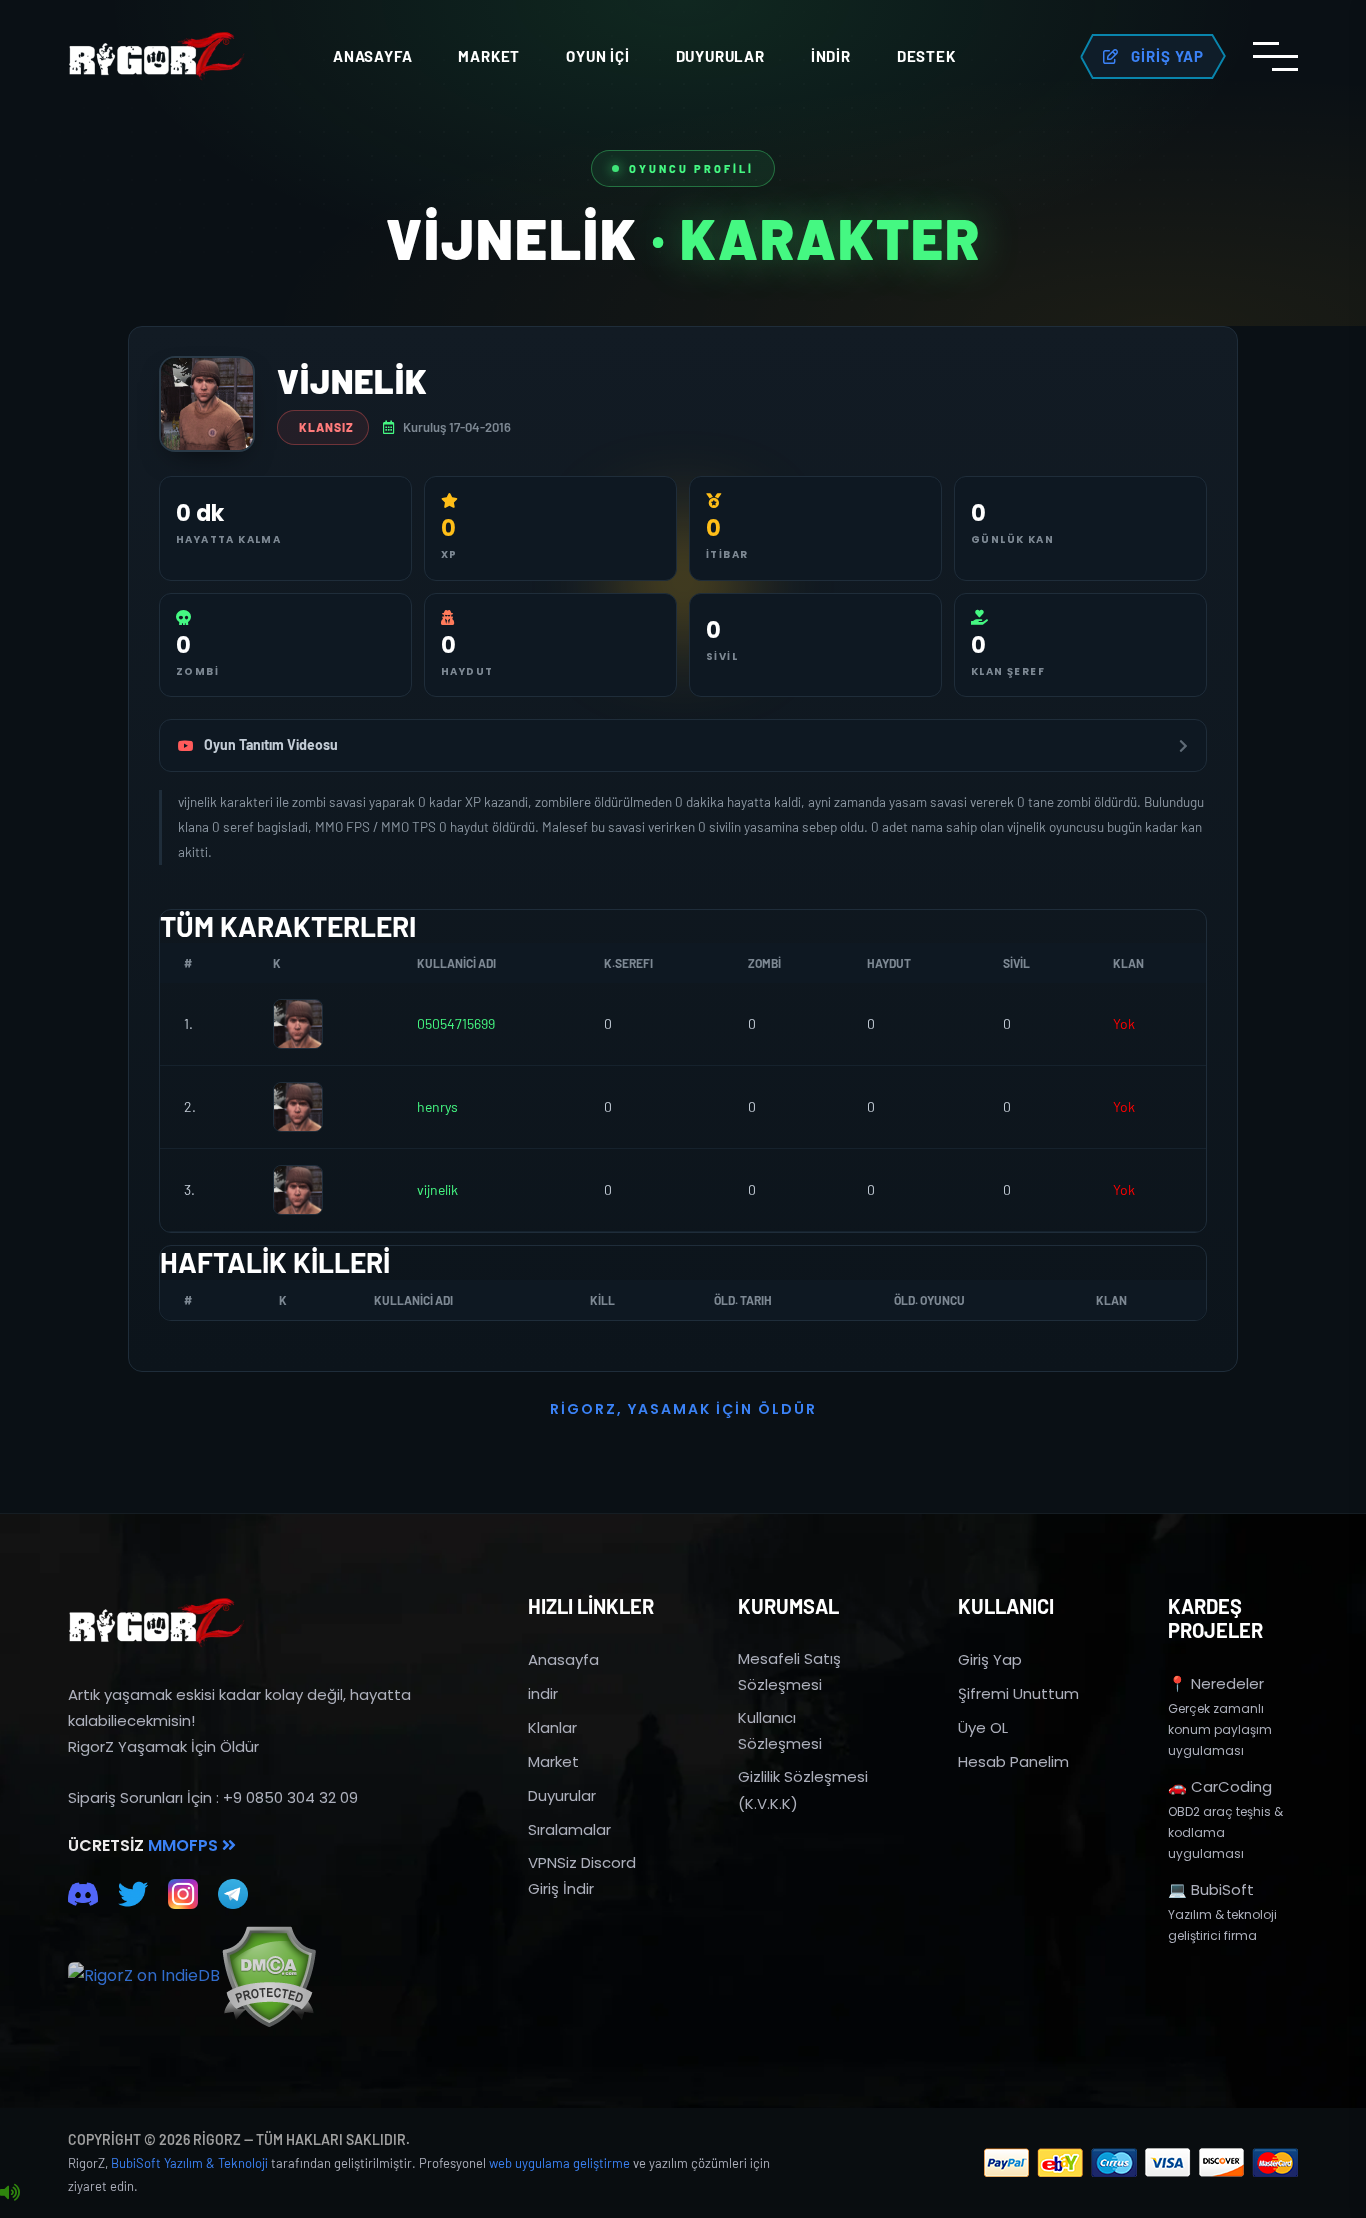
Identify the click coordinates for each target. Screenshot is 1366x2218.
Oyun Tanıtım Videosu (271, 744)
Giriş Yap (990, 1659)
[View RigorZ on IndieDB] (144, 1976)
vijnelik (437, 1189)
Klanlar (552, 1727)
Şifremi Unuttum (1018, 1693)
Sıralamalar (569, 1829)
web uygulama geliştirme (559, 2163)
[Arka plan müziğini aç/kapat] (10, 2193)
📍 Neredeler (1216, 1683)
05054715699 (456, 1023)
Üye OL (983, 1727)
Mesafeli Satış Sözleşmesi (789, 1671)
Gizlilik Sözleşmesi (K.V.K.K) (803, 1789)
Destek (926, 56)
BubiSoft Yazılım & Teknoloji (189, 2163)
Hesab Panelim (1013, 1761)
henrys (437, 1106)
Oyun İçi (597, 56)
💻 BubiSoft (1211, 1889)
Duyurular (720, 56)
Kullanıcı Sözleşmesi (780, 1730)
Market (489, 56)
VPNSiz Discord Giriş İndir (582, 1875)
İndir (831, 56)
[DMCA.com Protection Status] (268, 1976)
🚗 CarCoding (1220, 1786)
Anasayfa (372, 56)
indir (543, 1693)
